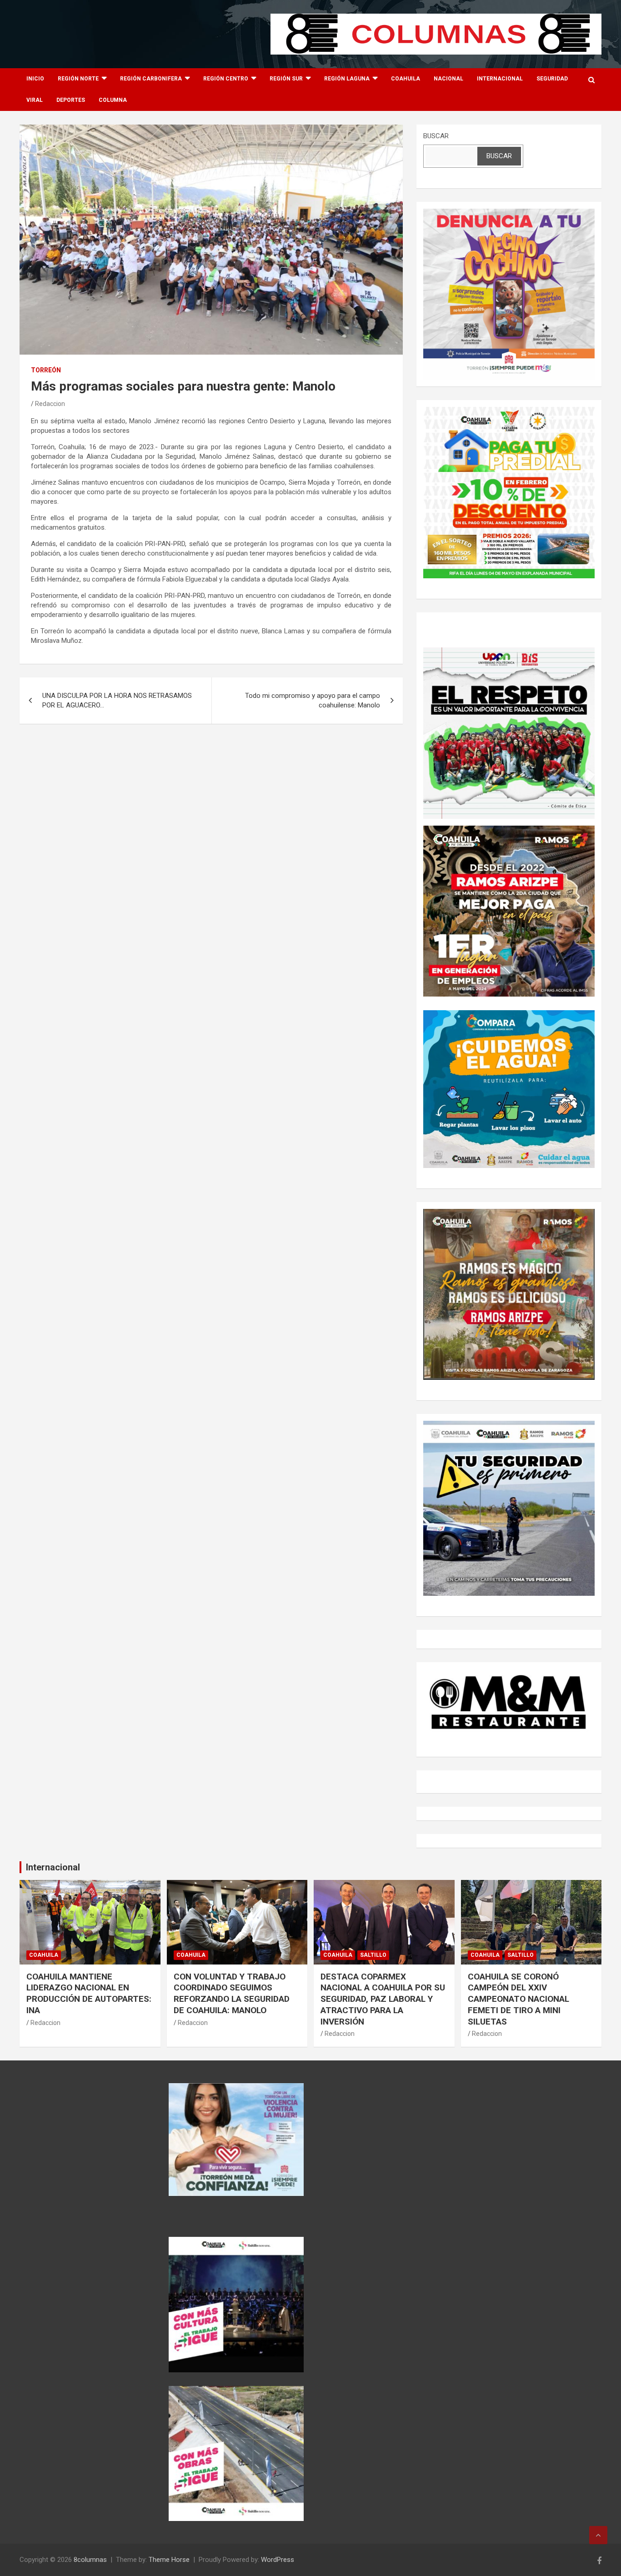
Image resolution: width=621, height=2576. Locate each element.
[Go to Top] (598, 2535)
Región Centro (226, 79)
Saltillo (373, 1955)
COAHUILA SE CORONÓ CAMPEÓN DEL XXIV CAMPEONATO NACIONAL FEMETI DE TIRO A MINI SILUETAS (518, 1999)
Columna (113, 100)
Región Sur (286, 79)
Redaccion (50, 404)
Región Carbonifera (151, 79)
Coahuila (406, 79)
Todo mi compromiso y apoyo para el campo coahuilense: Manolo (313, 700)
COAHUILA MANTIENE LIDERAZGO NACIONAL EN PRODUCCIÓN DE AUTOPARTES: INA (89, 1993)
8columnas (90, 2560)
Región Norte (78, 79)
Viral (35, 100)
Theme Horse (169, 2560)
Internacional (500, 79)
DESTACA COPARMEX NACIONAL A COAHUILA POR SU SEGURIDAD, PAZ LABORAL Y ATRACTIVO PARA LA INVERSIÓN (383, 1999)
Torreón (46, 370)
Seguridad (552, 79)
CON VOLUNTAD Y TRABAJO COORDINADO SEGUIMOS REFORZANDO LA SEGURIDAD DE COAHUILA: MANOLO (232, 1993)
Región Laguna (347, 79)
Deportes (71, 100)
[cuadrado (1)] (509, 213)
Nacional (448, 79)
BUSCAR (436, 136)
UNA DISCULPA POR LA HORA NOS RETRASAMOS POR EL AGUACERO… (117, 700)
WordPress (278, 2560)
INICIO (35, 79)
